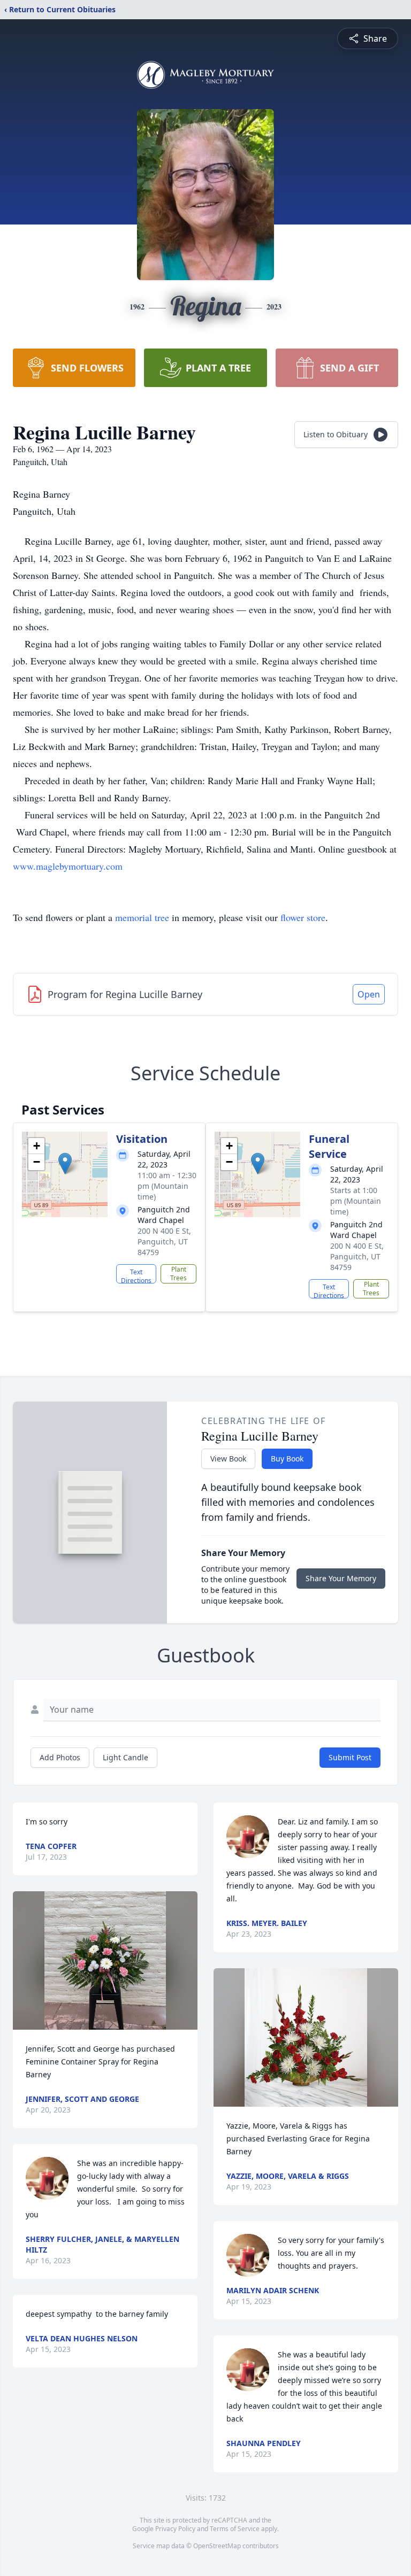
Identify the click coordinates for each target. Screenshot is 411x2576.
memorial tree (142, 917)
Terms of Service (235, 2529)
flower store (303, 917)
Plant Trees (178, 1274)
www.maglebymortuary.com (68, 866)
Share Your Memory (341, 1578)
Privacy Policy (175, 2529)
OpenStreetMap (217, 2546)
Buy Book (287, 1459)
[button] (65, 1163)
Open (369, 994)
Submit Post (350, 1757)
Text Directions (136, 1275)
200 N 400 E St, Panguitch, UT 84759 (164, 1241)
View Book (228, 1459)
